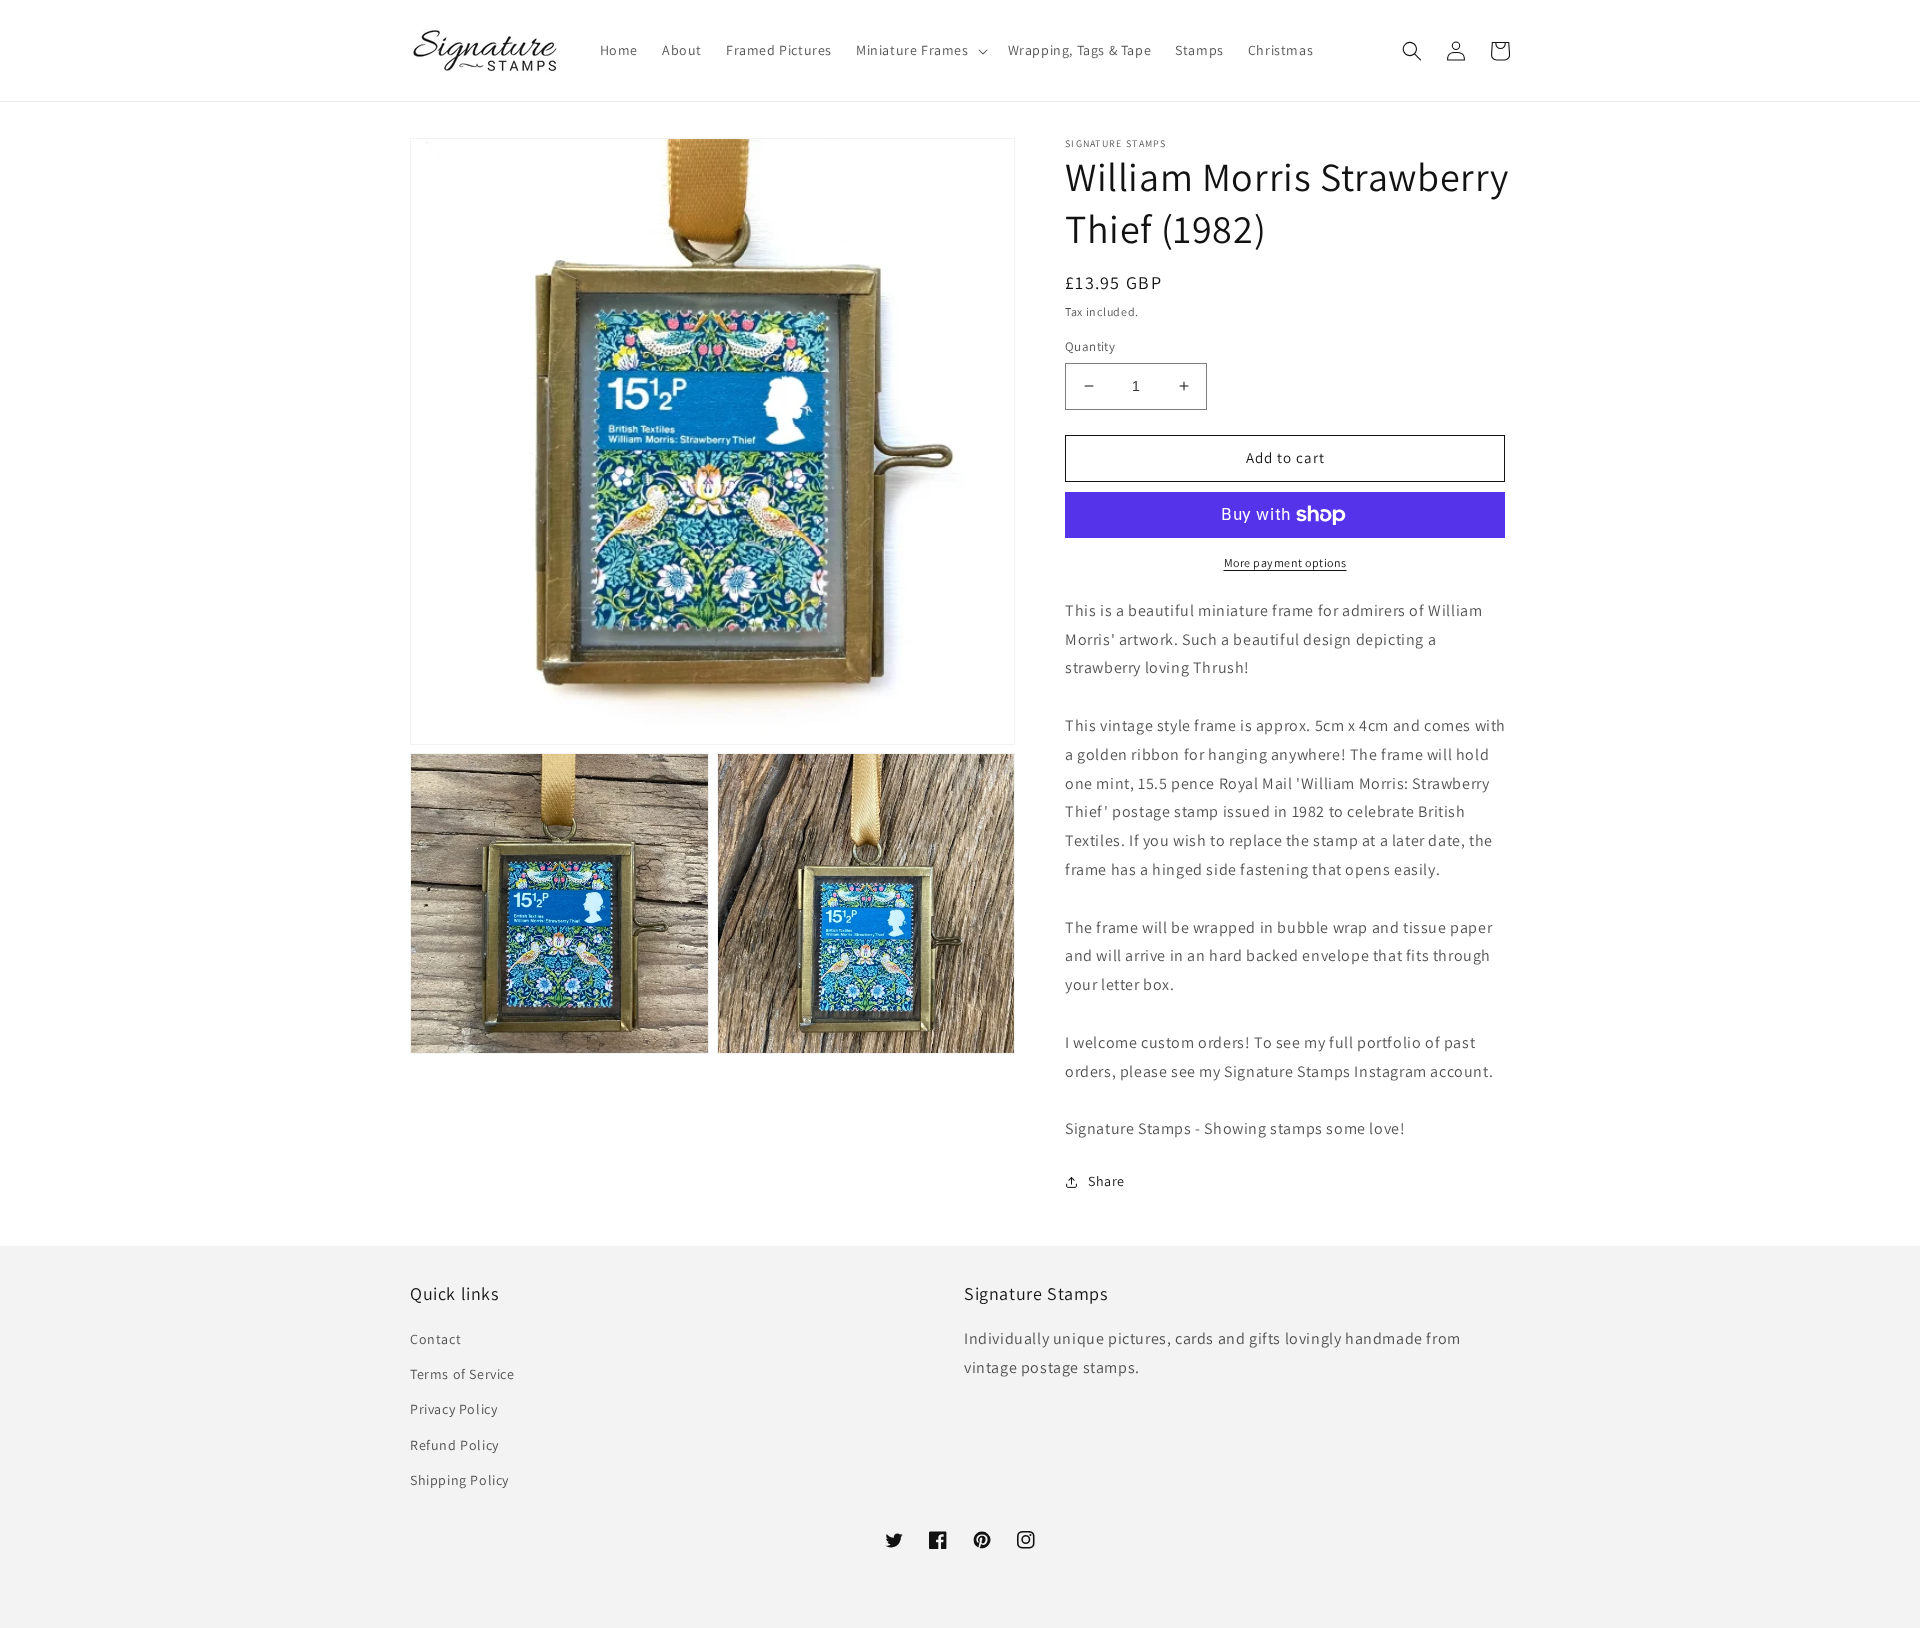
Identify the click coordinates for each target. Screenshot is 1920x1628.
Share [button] (1106, 1181)
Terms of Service (462, 1374)
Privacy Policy (453, 1409)
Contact (435, 1339)
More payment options (1285, 562)
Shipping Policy (459, 1480)
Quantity (1090, 346)
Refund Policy (454, 1445)
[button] (920, 50)
